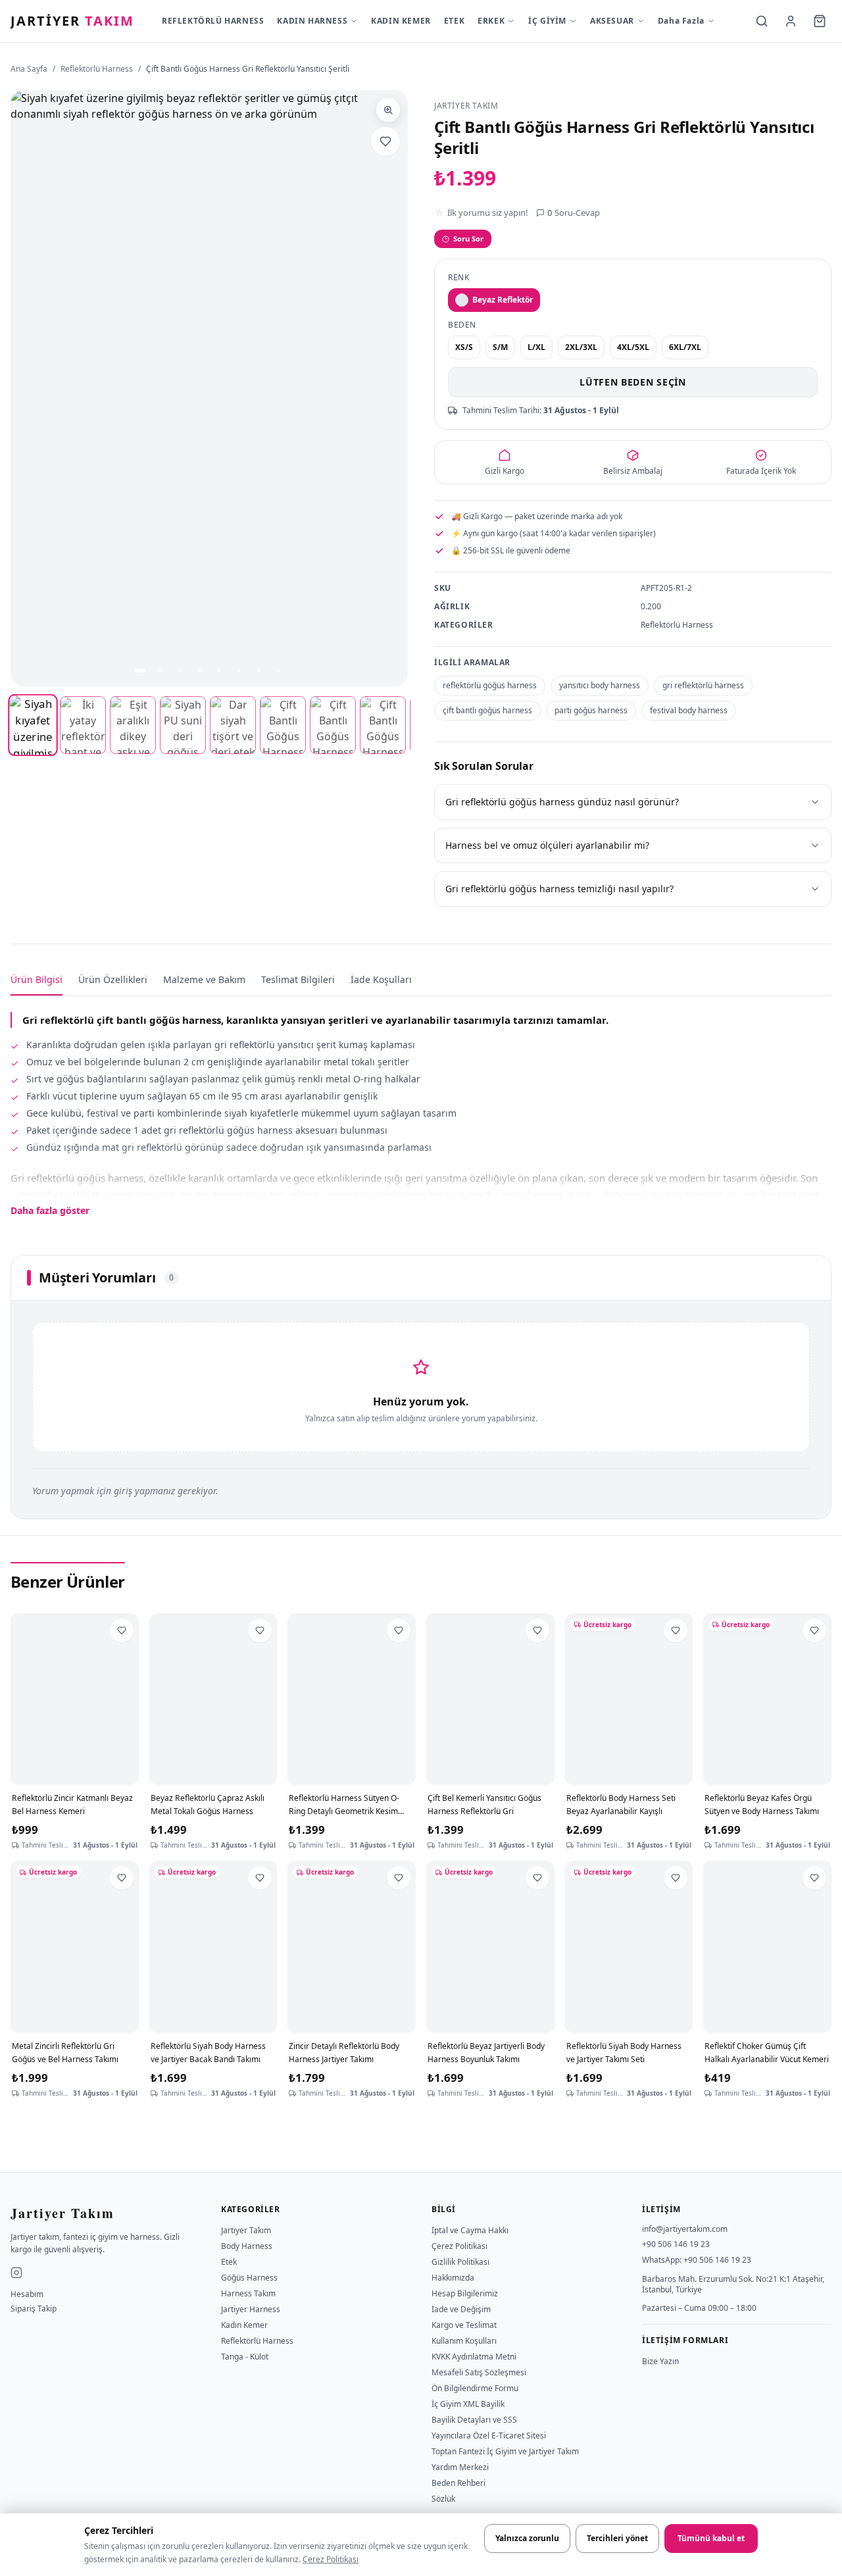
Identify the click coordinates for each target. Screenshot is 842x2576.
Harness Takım (248, 2293)
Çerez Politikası (331, 2559)
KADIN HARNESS (312, 21)
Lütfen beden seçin (633, 382)
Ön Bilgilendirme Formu (475, 2388)
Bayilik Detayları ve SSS (474, 2420)
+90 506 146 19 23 (676, 2244)
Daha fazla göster (50, 1210)
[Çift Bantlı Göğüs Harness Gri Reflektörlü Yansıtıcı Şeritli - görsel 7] (333, 725)
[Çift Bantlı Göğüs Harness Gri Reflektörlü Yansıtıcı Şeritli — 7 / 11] (259, 670)
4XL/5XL (633, 347)
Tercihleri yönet (617, 2538)
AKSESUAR (612, 21)
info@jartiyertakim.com (685, 2229)
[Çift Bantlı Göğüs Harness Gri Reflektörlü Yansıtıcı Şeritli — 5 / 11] (219, 670)
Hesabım (27, 2294)
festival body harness (689, 710)
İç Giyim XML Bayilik (468, 2404)
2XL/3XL (581, 347)
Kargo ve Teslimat (464, 2325)
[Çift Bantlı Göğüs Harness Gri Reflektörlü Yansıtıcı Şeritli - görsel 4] (183, 725)
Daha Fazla (681, 21)
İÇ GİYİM (547, 21)
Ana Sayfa (29, 69)
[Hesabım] (791, 21)
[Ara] (762, 21)
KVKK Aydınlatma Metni (474, 2357)
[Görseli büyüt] (388, 110)
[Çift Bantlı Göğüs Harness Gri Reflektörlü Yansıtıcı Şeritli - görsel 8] (383, 725)
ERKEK (491, 21)
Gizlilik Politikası (460, 2262)
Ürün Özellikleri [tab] (113, 979)
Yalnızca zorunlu (527, 2538)
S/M (500, 347)
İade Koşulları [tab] (381, 979)
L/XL (536, 347)
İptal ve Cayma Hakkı (470, 2230)
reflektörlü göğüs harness (490, 685)
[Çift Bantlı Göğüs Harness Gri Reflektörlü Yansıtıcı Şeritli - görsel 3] (133, 725)
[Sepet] (820, 21)
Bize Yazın (660, 2361)
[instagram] (16, 2273)
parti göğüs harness (591, 710)
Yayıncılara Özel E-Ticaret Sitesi (489, 2436)
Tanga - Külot (245, 2357)
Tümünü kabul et (711, 2538)
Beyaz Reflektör (503, 300)
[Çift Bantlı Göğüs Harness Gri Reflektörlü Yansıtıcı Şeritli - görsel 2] (83, 725)
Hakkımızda (453, 2278)
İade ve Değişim (461, 2309)
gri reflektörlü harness (703, 685)
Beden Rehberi (458, 2483)
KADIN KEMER (401, 21)
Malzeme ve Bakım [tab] (204, 979)
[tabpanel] (421, 1107)
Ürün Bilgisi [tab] (37, 979)
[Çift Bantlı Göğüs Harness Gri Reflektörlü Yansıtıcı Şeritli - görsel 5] (233, 725)
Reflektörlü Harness (97, 69)
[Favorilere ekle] (385, 141)
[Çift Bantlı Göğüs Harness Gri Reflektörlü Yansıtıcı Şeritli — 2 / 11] (160, 670)
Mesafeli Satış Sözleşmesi (479, 2372)
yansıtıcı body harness (600, 685)
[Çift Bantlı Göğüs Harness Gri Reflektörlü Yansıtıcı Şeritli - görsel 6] (283, 725)
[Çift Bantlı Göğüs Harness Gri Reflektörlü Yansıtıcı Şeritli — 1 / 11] (140, 670)
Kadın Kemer (244, 2325)
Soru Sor (468, 239)
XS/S (464, 347)
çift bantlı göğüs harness (487, 710)
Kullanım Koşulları (464, 2341)
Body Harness (247, 2246)
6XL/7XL (685, 347)
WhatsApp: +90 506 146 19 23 (697, 2260)
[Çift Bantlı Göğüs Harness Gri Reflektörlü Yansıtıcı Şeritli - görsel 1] (33, 725)
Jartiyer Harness (251, 2309)
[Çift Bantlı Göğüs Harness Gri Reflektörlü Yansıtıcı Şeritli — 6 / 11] (239, 670)
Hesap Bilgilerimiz (465, 2293)
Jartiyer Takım (246, 2230)
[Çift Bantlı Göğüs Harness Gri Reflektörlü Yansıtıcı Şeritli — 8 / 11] (278, 670)
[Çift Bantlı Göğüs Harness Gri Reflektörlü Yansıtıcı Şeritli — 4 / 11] (199, 670)
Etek (229, 2262)
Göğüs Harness (249, 2278)
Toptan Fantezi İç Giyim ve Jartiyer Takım (505, 2451)
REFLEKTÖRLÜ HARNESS (213, 21)
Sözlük (443, 2499)
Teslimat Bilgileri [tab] (298, 979)
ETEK (454, 21)
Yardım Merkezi (460, 2467)
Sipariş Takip (34, 2309)
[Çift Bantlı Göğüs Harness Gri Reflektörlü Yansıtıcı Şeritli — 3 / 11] (180, 670)
